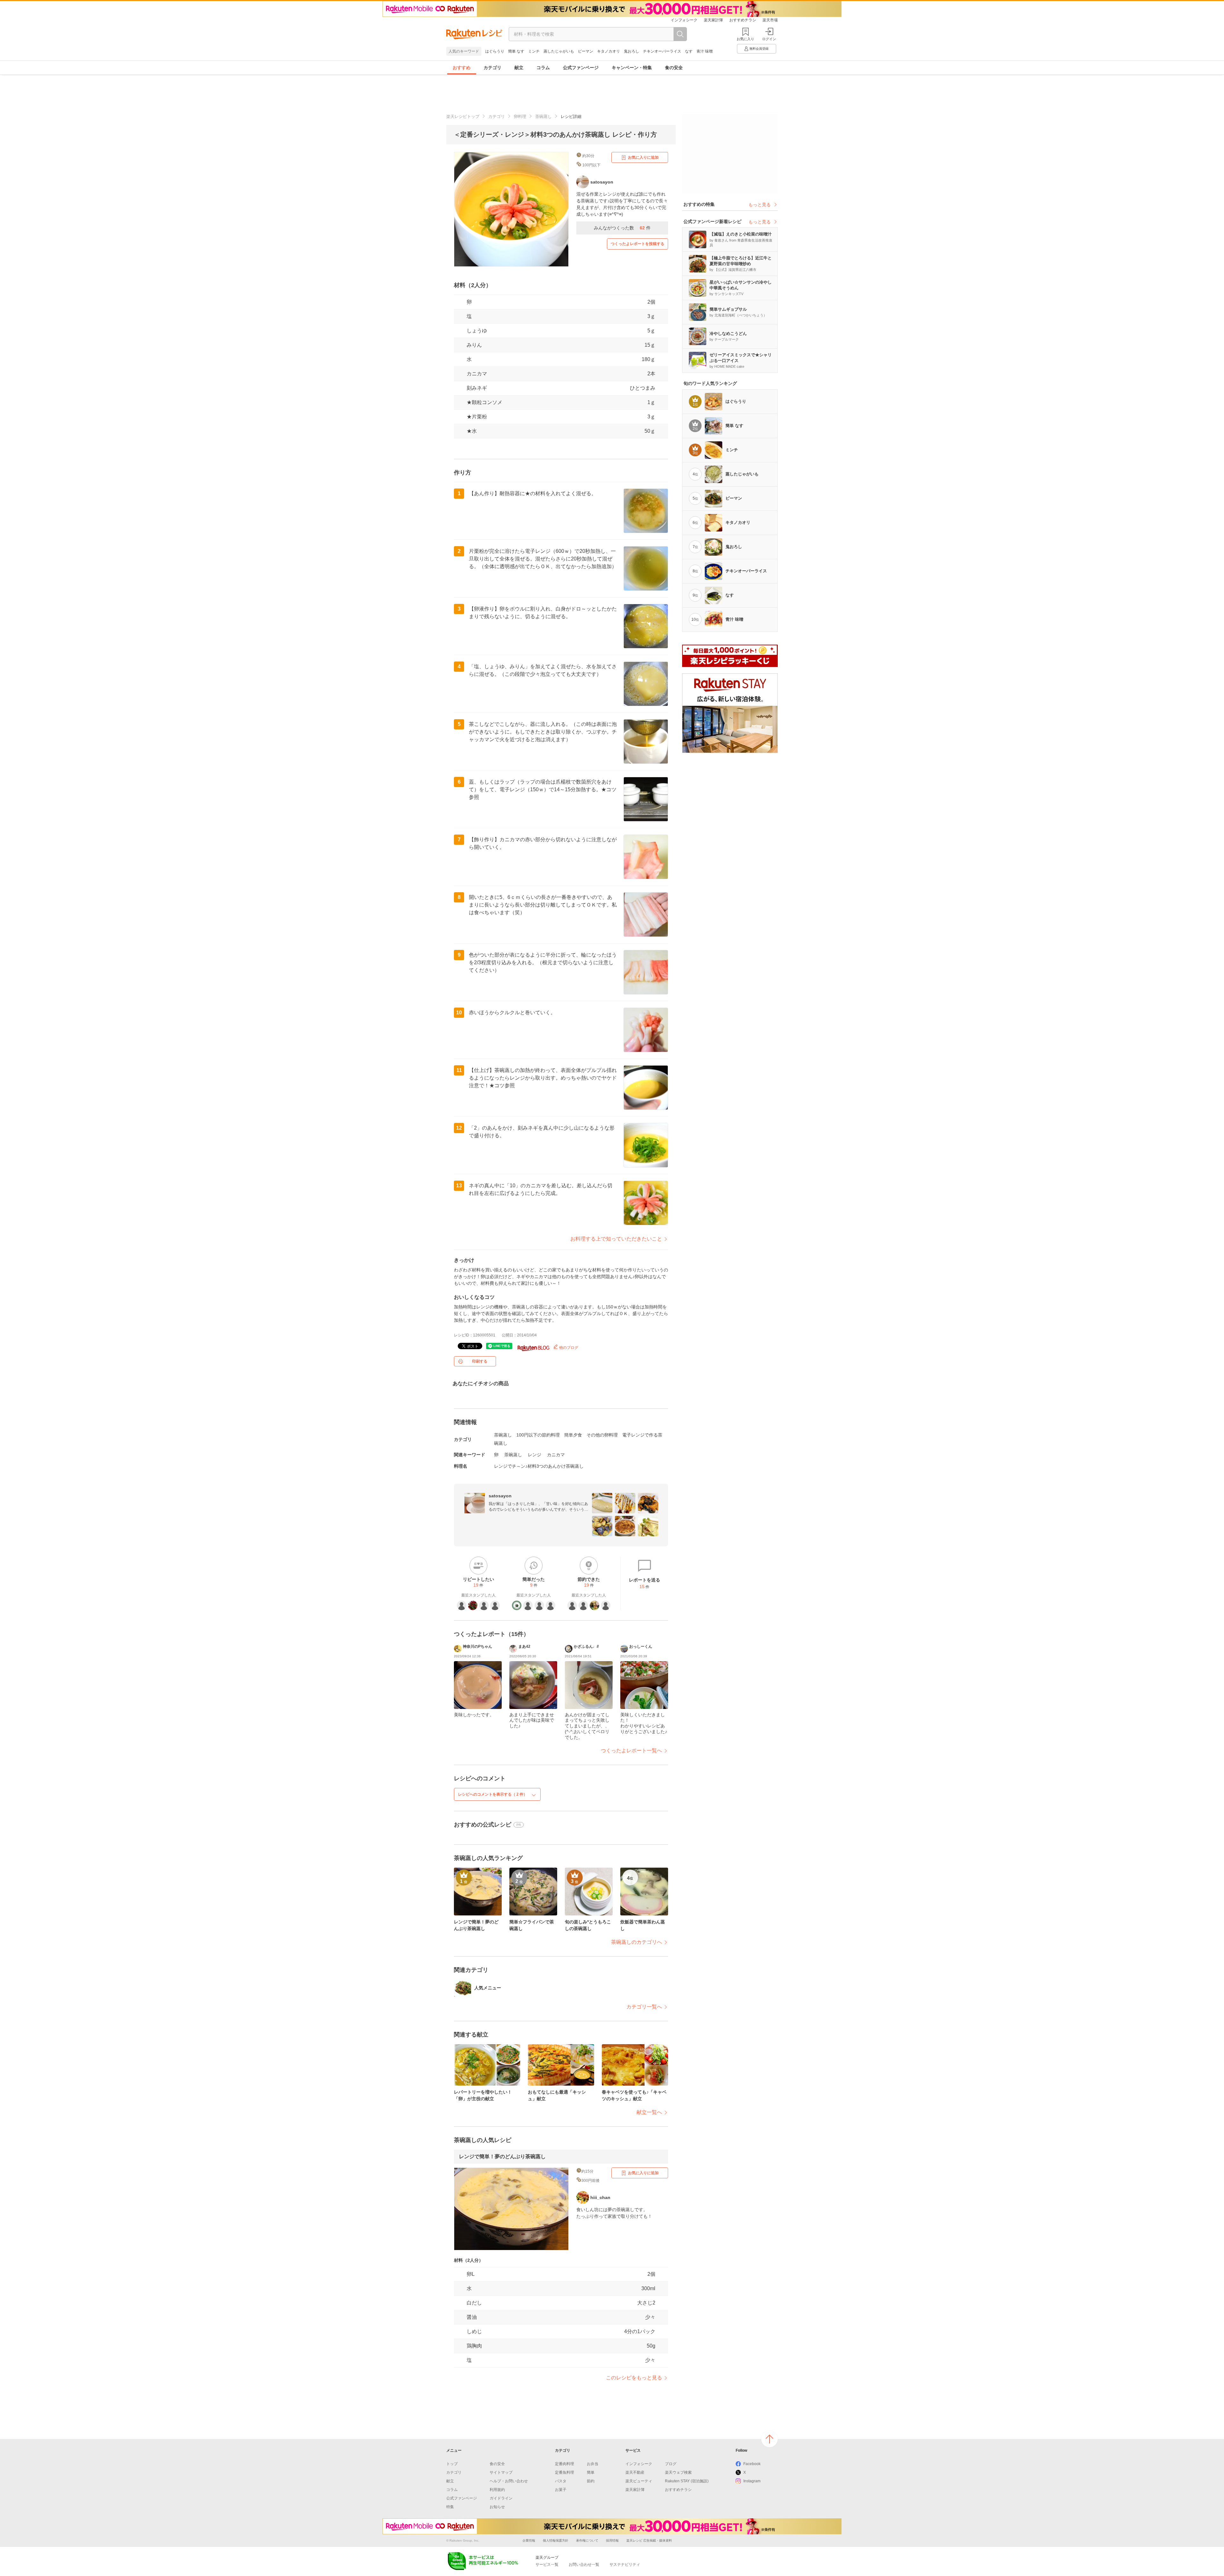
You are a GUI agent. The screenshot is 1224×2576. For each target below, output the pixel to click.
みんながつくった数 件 (622, 228)
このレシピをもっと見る (634, 2378)
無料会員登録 (759, 49)
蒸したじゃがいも (559, 51)
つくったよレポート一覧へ (631, 1751)
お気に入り (745, 39)
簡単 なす (516, 51)
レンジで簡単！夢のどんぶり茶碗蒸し (502, 2156)
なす (689, 51)
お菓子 (561, 2490)
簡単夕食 (573, 1435)
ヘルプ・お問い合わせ (509, 2481)
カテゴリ (492, 68)
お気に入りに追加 (643, 157)
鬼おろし (631, 51)
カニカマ (477, 374)
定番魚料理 (565, 2472)
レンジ (535, 1455)
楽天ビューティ (639, 2481)
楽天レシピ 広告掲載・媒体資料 (649, 2540)
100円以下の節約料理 (538, 1435)
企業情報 (529, 2540)
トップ (452, 2464)
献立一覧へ (649, 2112)
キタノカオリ (608, 51)
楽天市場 (770, 20)
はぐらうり (495, 51)
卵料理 (520, 116)
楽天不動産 (635, 2472)
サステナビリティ (625, 2565)
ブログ (671, 2464)
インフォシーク (684, 20)
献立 (519, 68)
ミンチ (534, 51)
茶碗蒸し (543, 116)
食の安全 (674, 68)
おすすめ (462, 68)
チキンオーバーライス (662, 51)
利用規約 (497, 2490)
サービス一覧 (547, 2565)
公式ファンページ (581, 68)
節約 (591, 2481)
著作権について (587, 2540)
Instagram (752, 2481)
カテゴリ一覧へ (644, 2007)
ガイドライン (501, 2498)
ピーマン (586, 51)
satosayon (500, 1496)
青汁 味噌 (705, 51)
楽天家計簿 (713, 20)
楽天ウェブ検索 (678, 2472)
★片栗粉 (477, 417)
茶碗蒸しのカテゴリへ (637, 1942)
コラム (543, 68)
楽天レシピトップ (463, 116)
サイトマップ (501, 2472)
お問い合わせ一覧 (584, 2565)
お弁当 (593, 2464)
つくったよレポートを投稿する (637, 244)
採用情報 (612, 2540)
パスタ (561, 2481)
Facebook (752, 2464)
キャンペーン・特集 (632, 68)
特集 (450, 2507)
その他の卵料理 (602, 1435)
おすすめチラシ (743, 20)
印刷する (480, 1361)
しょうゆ (477, 331)
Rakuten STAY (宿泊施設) (687, 2481)
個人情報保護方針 (556, 2540)
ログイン (769, 39)
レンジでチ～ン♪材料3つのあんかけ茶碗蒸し (539, 1466)
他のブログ (568, 1348)
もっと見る (760, 205)
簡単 (591, 2472)
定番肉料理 (565, 2464)
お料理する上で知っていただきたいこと (616, 1239)
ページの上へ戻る (769, 2439)
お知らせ (497, 2507)
